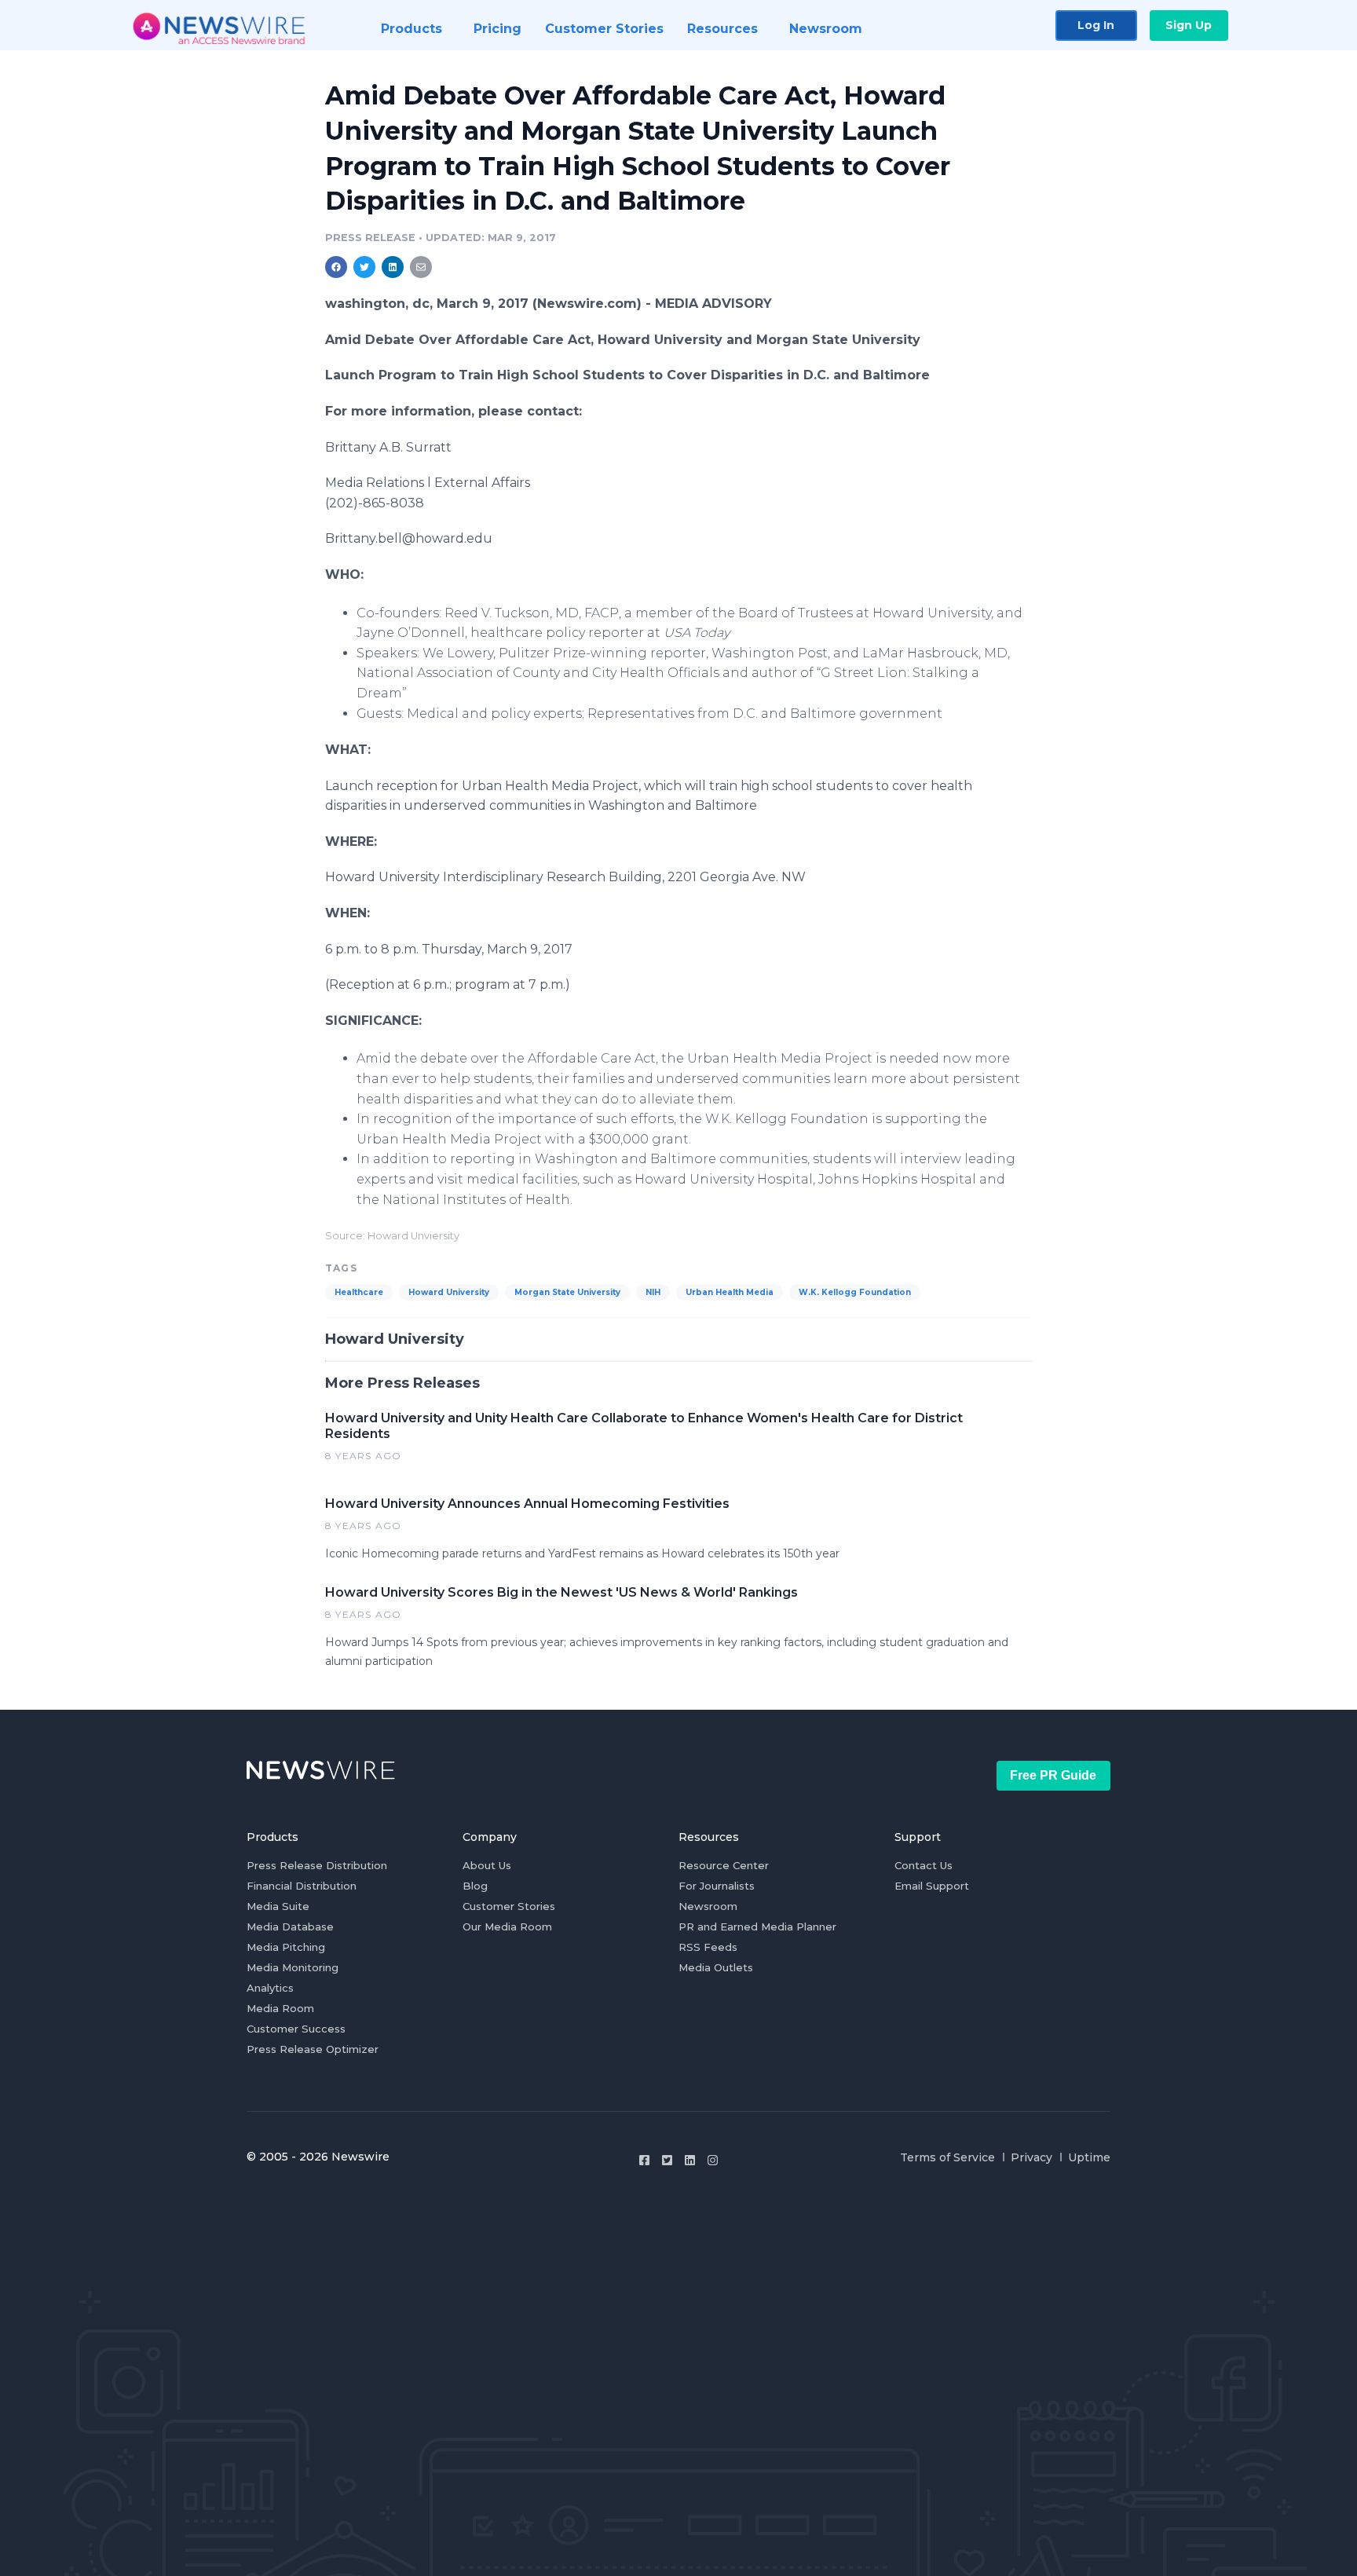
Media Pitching (286, 1947)
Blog (475, 1886)
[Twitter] (667, 2160)
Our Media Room (507, 1927)
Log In (1096, 25)
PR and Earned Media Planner (757, 1927)
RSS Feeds (708, 1947)
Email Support (932, 1886)
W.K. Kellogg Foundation (855, 1292)
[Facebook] (644, 2160)
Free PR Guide (1053, 1775)
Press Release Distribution (317, 1865)
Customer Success (296, 2029)
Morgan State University (567, 1292)
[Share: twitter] (364, 267)
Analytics (270, 1988)
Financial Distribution (302, 1886)
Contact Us (924, 1865)
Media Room (280, 2008)
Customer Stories (509, 1906)
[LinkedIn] (690, 2160)
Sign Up (1189, 25)
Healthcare (359, 1292)
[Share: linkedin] (393, 267)
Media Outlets (716, 1967)
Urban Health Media (730, 1292)
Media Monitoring (293, 1967)
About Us (487, 1865)
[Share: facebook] (336, 267)
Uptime (1089, 2157)
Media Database (290, 1927)
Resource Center (724, 1865)
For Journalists (717, 1886)
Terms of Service (947, 2157)
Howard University (449, 1292)
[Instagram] (713, 2160)
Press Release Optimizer (313, 2049)
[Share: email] (421, 267)
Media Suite (278, 1906)
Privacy (1031, 2157)
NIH (653, 1292)
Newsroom (708, 1906)
